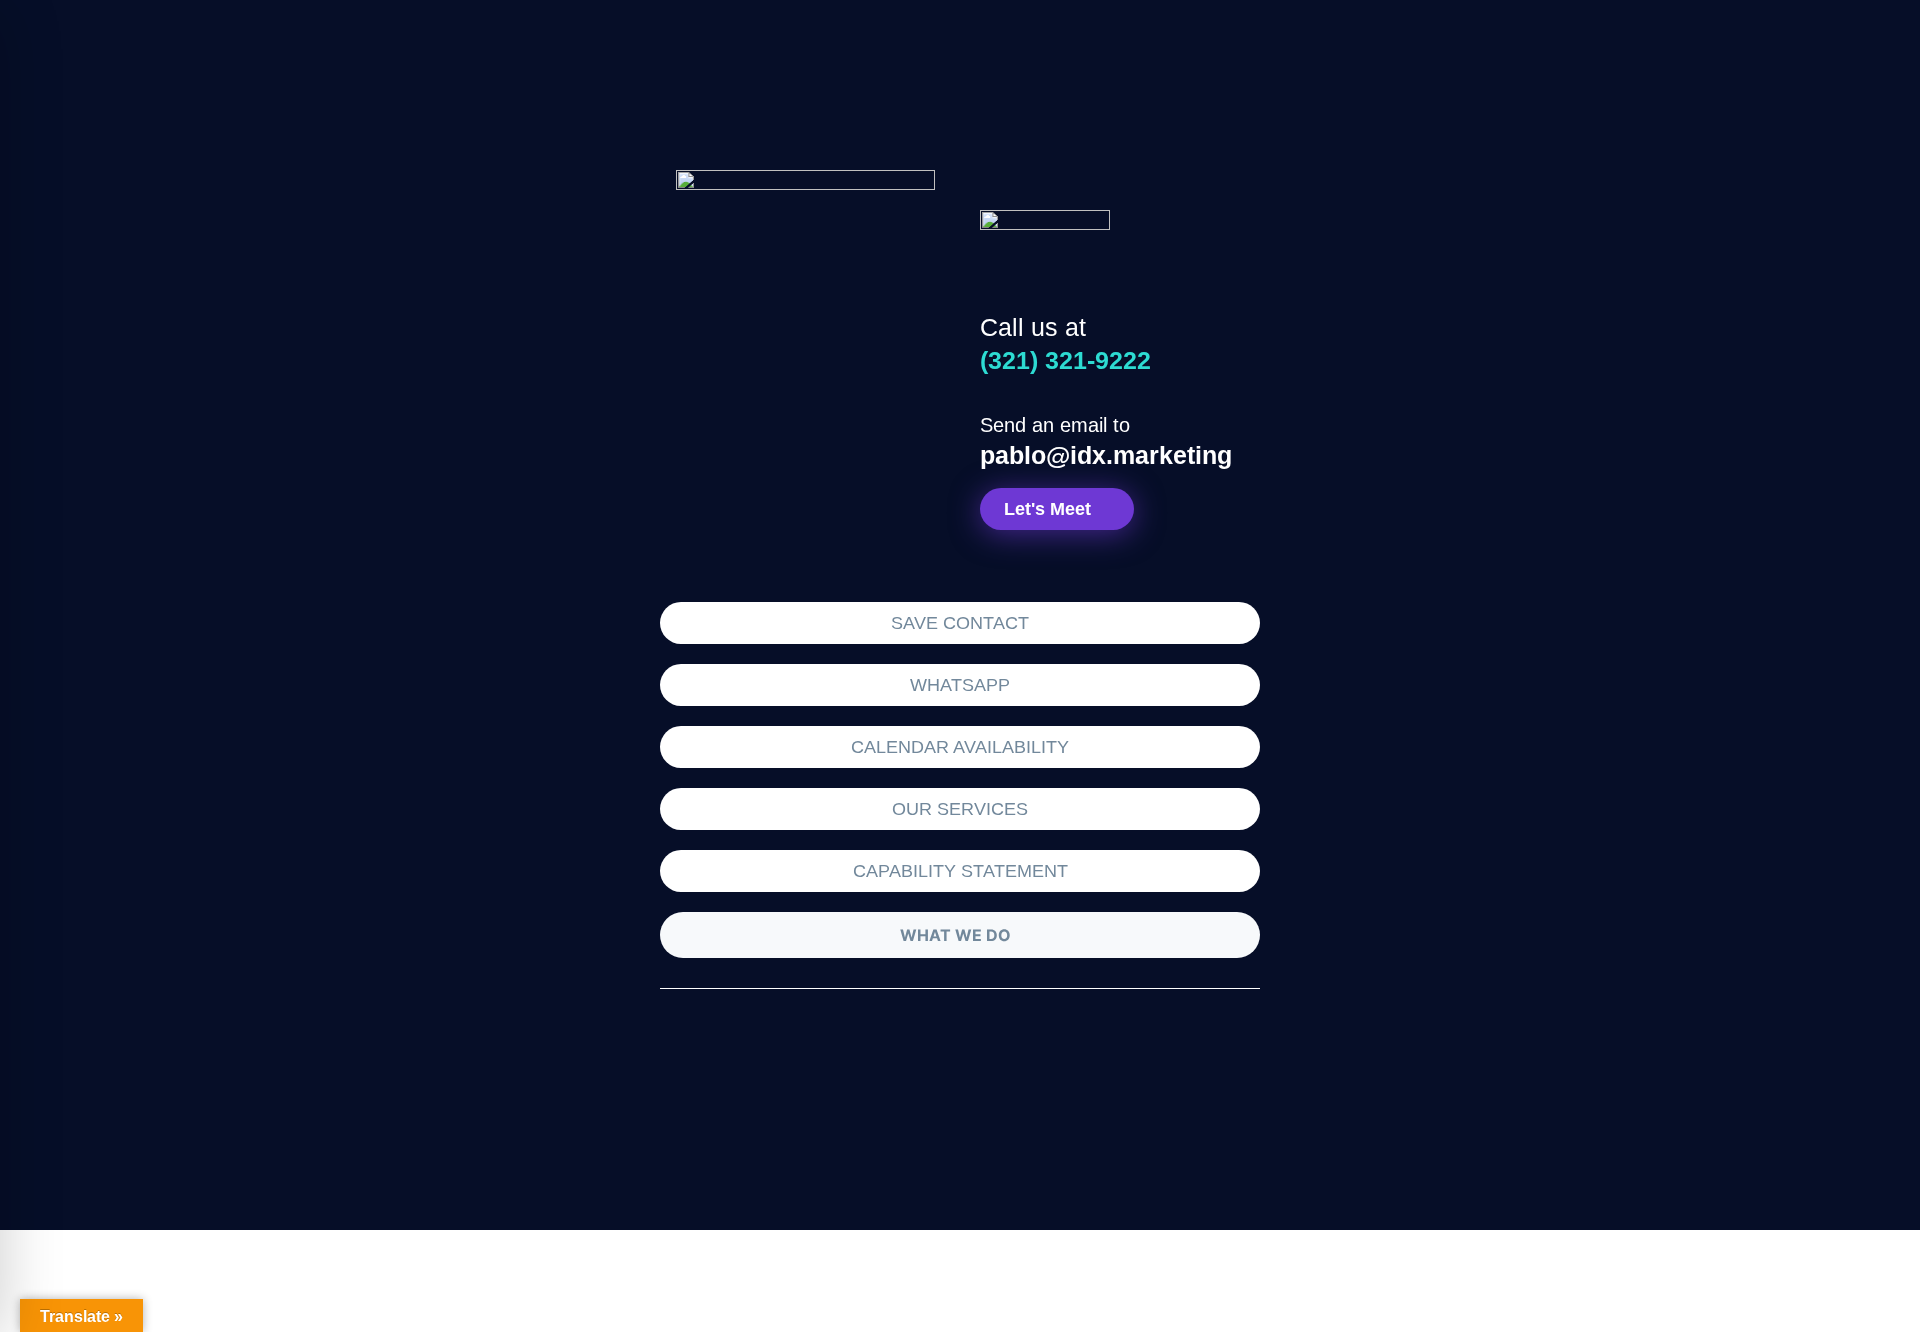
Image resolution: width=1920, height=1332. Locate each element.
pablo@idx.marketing (1106, 455)
